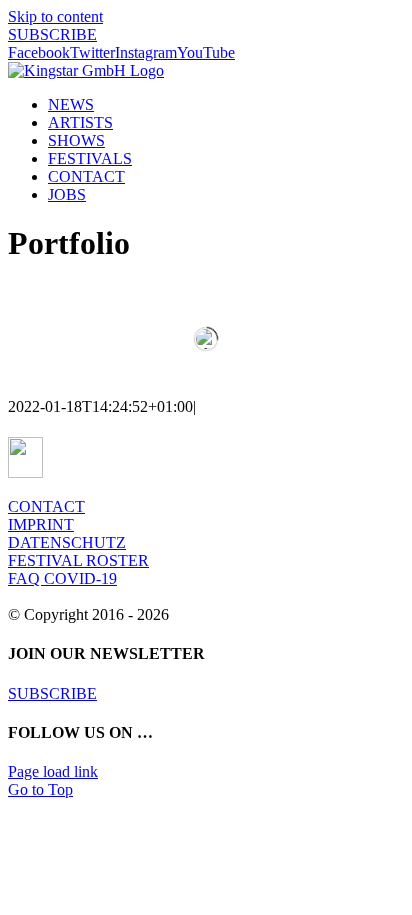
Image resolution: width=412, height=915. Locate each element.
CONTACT (46, 506)
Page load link (53, 771)
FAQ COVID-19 (62, 578)
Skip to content (55, 16)
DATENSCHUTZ (67, 542)
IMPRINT (41, 524)
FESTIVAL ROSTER (78, 560)
